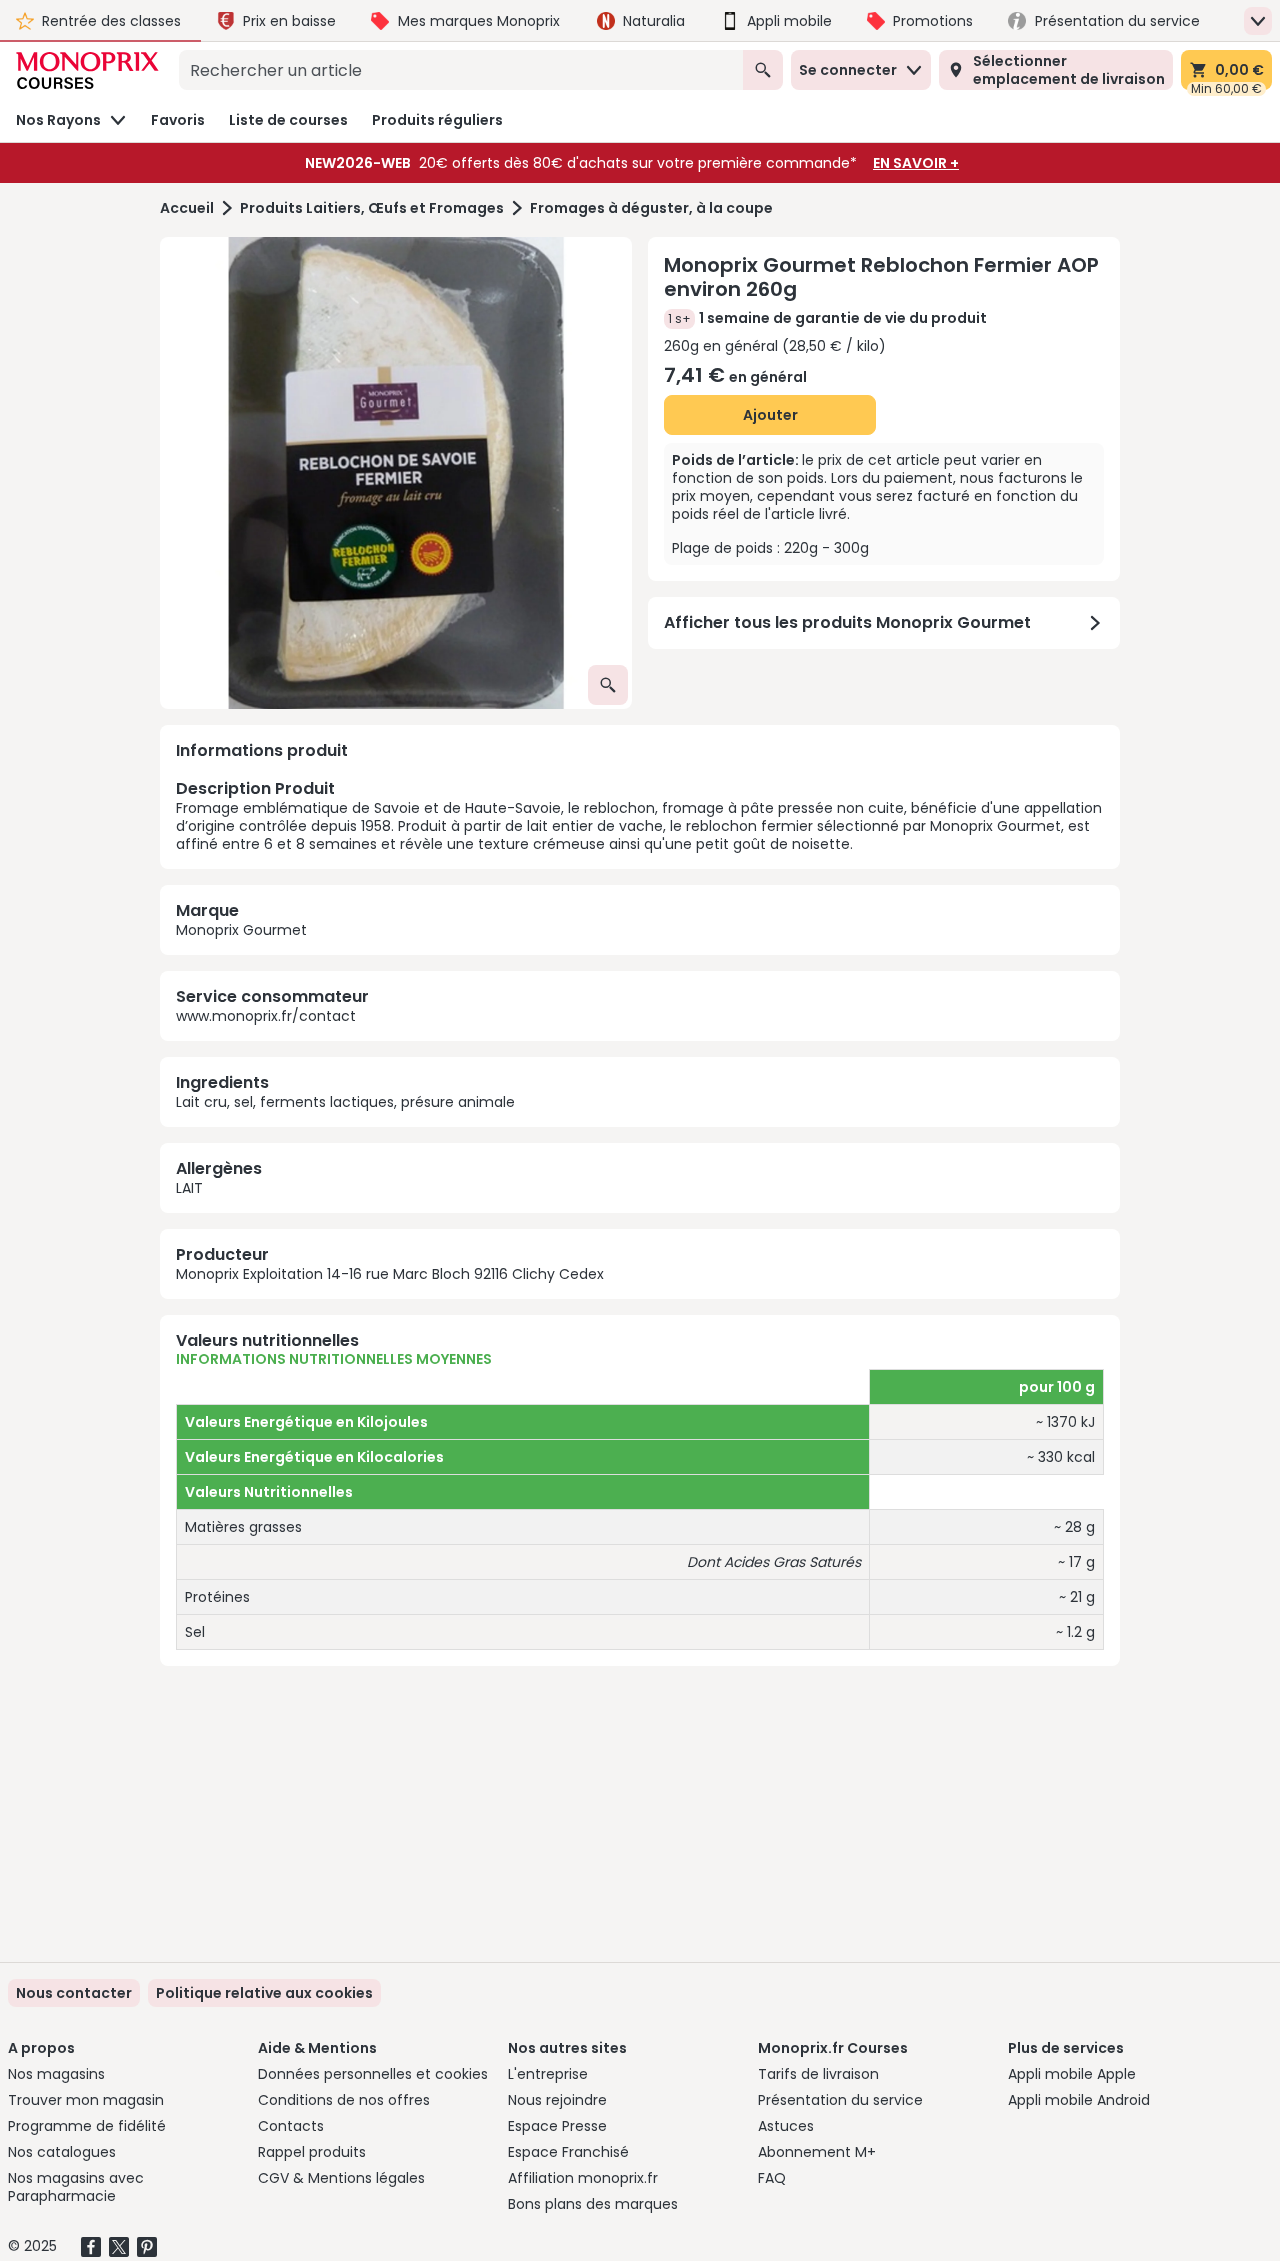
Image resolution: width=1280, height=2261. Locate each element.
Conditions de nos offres (344, 2100)
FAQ (772, 2178)
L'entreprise (548, 2074)
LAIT (189, 1188)
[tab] (396, 473)
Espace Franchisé (568, 2152)
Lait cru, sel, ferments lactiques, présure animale (345, 1102)
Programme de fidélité (87, 2126)
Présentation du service (840, 2100)
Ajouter (770, 415)
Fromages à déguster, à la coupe (651, 208)
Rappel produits (312, 2152)
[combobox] (461, 70)
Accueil (187, 208)
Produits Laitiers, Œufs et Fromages (372, 208)
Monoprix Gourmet (241, 930)
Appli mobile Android (1079, 2100)
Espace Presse (557, 2126)
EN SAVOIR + (916, 163)
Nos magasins (56, 2074)
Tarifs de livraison (818, 2074)
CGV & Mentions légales (341, 2178)
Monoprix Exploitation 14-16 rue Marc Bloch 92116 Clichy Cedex (390, 1274)
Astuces (786, 2126)
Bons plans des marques (593, 2204)
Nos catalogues (62, 2152)
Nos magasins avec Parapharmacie (76, 2187)
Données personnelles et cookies (373, 2074)
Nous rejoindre (557, 2100)
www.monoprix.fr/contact (266, 1016)
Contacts (291, 2126)
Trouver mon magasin (86, 2100)
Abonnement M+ (817, 2152)
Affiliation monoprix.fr (583, 2178)
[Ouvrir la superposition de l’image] (608, 685)
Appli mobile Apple (1072, 2074)
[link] (264, 1993)
